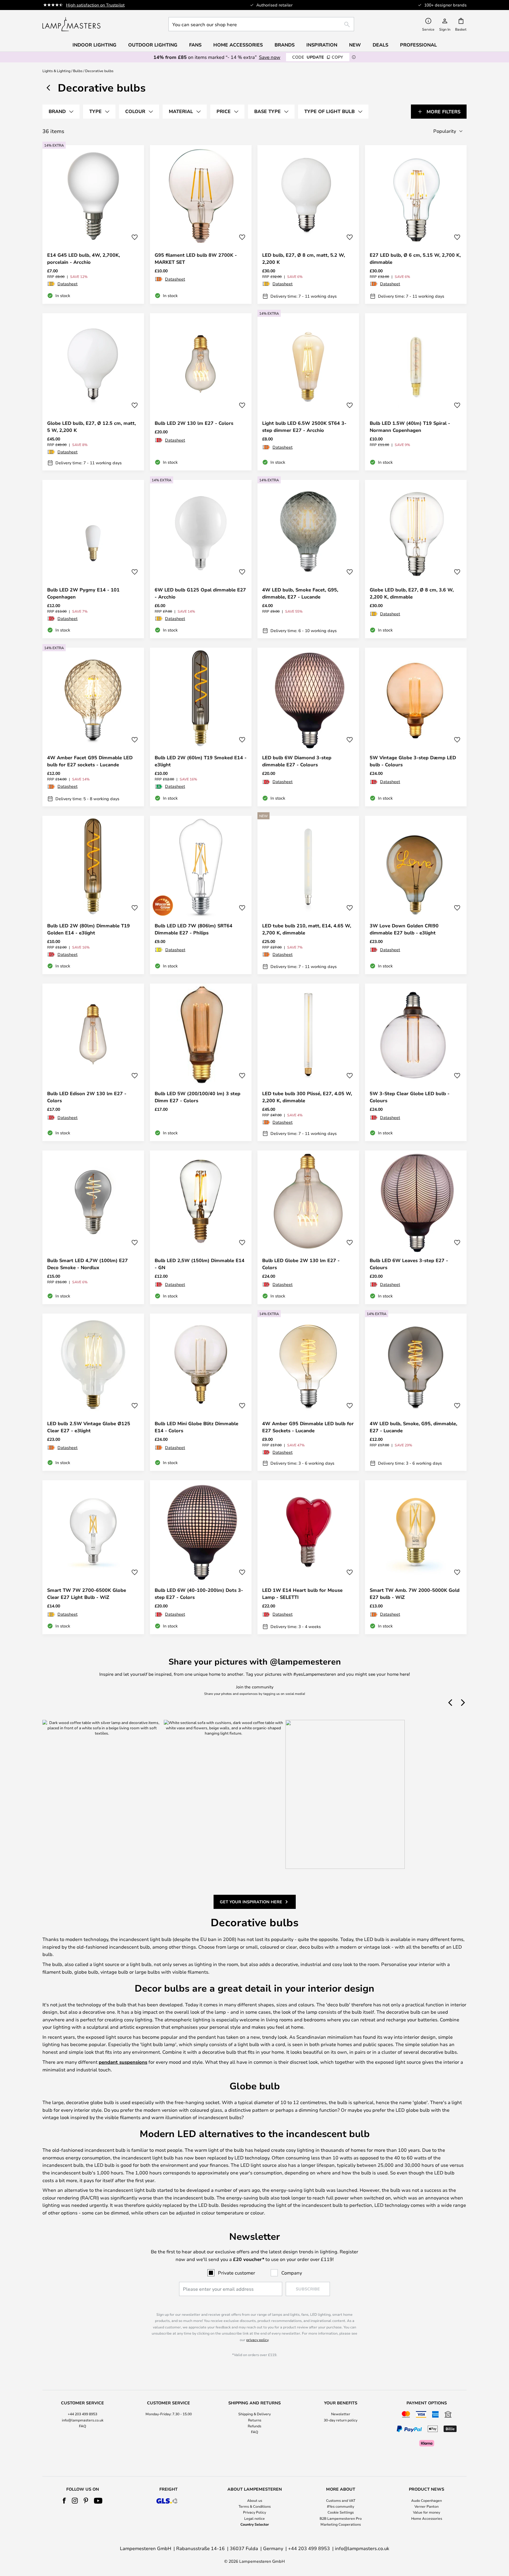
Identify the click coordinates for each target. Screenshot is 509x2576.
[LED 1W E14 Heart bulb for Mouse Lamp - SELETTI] (308, 1557)
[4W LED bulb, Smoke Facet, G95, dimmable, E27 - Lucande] (308, 559)
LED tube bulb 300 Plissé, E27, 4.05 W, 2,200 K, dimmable (307, 1097)
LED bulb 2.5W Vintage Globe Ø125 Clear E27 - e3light (89, 1427)
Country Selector (255, 2524)
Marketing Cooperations (341, 2524)
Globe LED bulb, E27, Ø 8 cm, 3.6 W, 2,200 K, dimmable (412, 593)
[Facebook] (64, 2501)
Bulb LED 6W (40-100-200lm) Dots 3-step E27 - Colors (199, 1594)
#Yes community (341, 2506)
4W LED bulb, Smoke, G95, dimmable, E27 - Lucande (413, 1427)
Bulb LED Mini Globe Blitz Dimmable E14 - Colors (196, 1427)
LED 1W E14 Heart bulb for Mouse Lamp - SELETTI (302, 1594)
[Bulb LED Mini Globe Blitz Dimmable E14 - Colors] (201, 1392)
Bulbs (78, 71)
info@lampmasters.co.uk (83, 2420)
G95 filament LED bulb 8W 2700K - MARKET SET (196, 258)
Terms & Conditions (255, 2506)
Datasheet (67, 284)
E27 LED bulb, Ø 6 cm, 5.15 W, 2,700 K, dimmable (415, 258)
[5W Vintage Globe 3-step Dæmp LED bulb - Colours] (416, 727)
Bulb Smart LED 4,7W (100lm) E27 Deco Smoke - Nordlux (87, 1264)
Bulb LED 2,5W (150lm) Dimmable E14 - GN (200, 1264)
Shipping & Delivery (254, 2414)
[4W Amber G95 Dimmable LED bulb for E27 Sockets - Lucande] (308, 1392)
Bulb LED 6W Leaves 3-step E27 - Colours (409, 1264)
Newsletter (341, 2414)
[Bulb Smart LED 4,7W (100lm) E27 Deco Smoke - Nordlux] (93, 1227)
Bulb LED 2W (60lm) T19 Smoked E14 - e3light (201, 761)
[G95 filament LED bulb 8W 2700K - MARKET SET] (201, 224)
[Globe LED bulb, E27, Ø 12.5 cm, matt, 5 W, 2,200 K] (93, 392)
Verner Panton (427, 2506)
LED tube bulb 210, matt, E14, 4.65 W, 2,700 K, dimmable (307, 929)
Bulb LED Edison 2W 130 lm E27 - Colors (87, 1097)
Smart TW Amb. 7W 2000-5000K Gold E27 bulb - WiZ (415, 1594)
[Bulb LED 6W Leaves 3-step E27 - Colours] (416, 1227)
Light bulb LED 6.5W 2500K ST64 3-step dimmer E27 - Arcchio (304, 427)
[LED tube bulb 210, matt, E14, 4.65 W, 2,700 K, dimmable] (308, 895)
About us (255, 2500)
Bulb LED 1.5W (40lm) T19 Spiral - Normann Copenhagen (410, 427)
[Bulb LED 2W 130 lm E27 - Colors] (201, 392)
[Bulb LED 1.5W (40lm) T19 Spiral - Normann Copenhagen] (416, 392)
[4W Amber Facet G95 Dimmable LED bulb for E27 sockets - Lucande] (93, 727)
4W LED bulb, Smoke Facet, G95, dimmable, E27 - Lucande (300, 593)
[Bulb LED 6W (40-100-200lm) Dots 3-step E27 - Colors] (201, 1557)
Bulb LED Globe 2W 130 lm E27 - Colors (301, 1264)
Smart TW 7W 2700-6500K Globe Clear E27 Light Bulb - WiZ (87, 1594)
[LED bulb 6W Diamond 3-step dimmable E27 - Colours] (308, 727)
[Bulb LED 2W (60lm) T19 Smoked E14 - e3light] (201, 727)
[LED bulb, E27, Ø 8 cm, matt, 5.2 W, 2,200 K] (308, 224)
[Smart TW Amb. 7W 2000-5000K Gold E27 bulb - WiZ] (416, 1557)
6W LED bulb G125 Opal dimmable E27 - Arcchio (200, 593)
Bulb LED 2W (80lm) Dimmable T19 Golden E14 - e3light (89, 929)
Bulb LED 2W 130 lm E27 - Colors (194, 423)
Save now (270, 57)
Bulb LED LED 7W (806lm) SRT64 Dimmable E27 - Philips (194, 929)
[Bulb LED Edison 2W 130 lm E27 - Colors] (93, 1062)
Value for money (427, 2512)
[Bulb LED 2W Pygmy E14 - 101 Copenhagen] (93, 559)
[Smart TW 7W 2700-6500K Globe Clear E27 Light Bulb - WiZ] (93, 1557)
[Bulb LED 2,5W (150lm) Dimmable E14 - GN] (201, 1227)
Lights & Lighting (56, 71)
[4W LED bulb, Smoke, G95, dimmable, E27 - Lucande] (416, 1392)
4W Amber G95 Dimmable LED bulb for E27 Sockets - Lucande (308, 1427)
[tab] (61, 112)
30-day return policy (341, 2420)
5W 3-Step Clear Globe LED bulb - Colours (410, 1097)
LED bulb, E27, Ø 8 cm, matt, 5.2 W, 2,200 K (304, 258)
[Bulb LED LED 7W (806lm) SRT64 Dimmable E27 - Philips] (201, 895)
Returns (255, 2420)
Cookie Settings (341, 2512)
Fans (195, 45)
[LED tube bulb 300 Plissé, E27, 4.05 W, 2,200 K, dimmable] (308, 1062)
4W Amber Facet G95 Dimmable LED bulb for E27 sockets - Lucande (90, 761)
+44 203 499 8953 (82, 2414)
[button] (135, 237)
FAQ (82, 2426)
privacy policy (257, 2340)
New (355, 45)
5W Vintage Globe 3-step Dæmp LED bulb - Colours (413, 761)
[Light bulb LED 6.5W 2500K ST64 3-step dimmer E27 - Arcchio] (308, 392)
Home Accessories (427, 2518)
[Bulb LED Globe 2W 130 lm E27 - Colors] (308, 1227)
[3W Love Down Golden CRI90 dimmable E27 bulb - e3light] (416, 895)
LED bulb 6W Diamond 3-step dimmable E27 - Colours (297, 761)
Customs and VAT (341, 2500)
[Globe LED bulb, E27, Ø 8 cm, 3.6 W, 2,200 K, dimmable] (416, 559)
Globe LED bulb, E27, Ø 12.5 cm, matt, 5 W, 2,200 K (91, 427)
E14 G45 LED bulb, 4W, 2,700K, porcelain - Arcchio (84, 258)
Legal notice (254, 2518)
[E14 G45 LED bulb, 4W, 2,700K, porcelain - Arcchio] (93, 224)
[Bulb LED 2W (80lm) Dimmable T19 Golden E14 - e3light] (93, 895)
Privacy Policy (254, 2512)
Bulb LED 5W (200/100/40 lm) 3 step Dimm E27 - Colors (198, 1097)
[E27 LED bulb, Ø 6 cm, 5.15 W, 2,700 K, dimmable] (416, 224)
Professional (418, 45)
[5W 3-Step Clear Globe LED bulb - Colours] (416, 1062)
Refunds (254, 2426)
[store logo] (71, 24)
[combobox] (261, 24)
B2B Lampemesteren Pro (341, 2518)
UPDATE (318, 57)
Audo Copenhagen (427, 2500)
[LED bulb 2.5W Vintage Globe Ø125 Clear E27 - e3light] (93, 1392)
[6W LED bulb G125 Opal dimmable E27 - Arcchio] (201, 559)
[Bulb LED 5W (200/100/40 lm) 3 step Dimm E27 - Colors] (201, 1062)
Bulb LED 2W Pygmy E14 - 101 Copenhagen (83, 593)
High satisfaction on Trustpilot (95, 5)
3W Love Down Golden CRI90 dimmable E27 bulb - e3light (404, 929)
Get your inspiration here (251, 1902)
